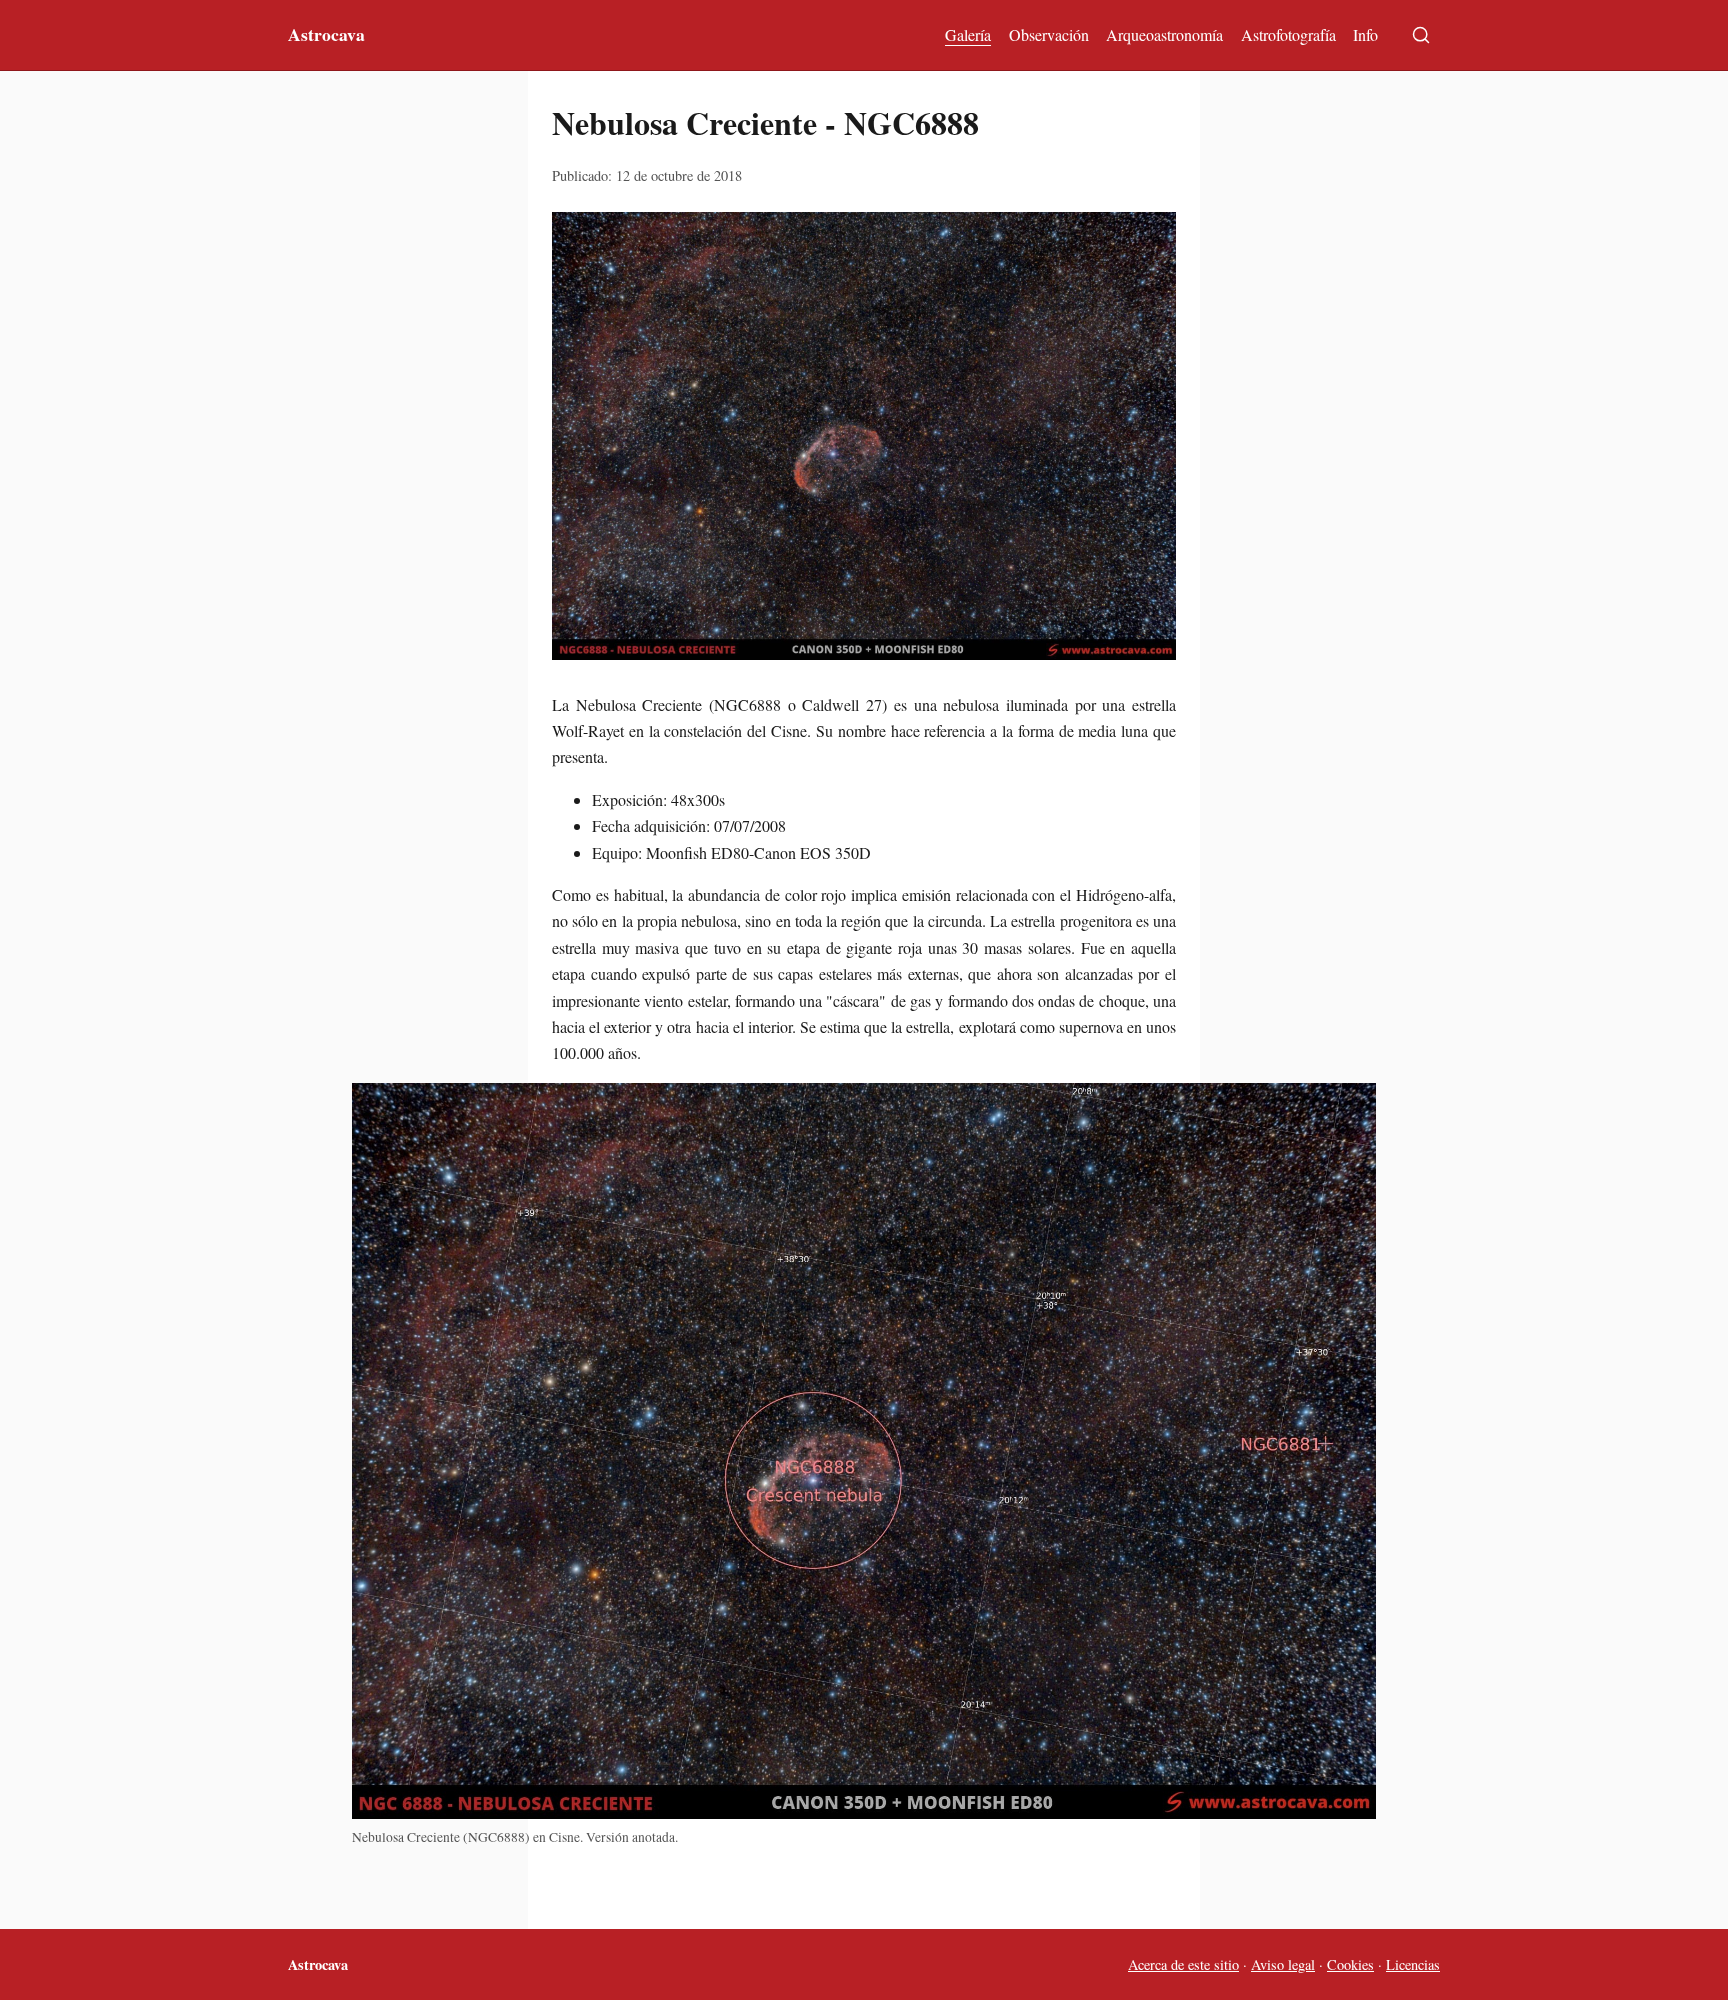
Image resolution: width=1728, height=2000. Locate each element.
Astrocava (326, 34)
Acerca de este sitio (1183, 1964)
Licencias (1413, 1964)
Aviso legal (1283, 1964)
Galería (968, 34)
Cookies (1350, 1964)
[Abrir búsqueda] (1421, 35)
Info (1365, 34)
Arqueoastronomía (1164, 34)
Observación (1049, 34)
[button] (864, 436)
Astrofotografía (1288, 34)
